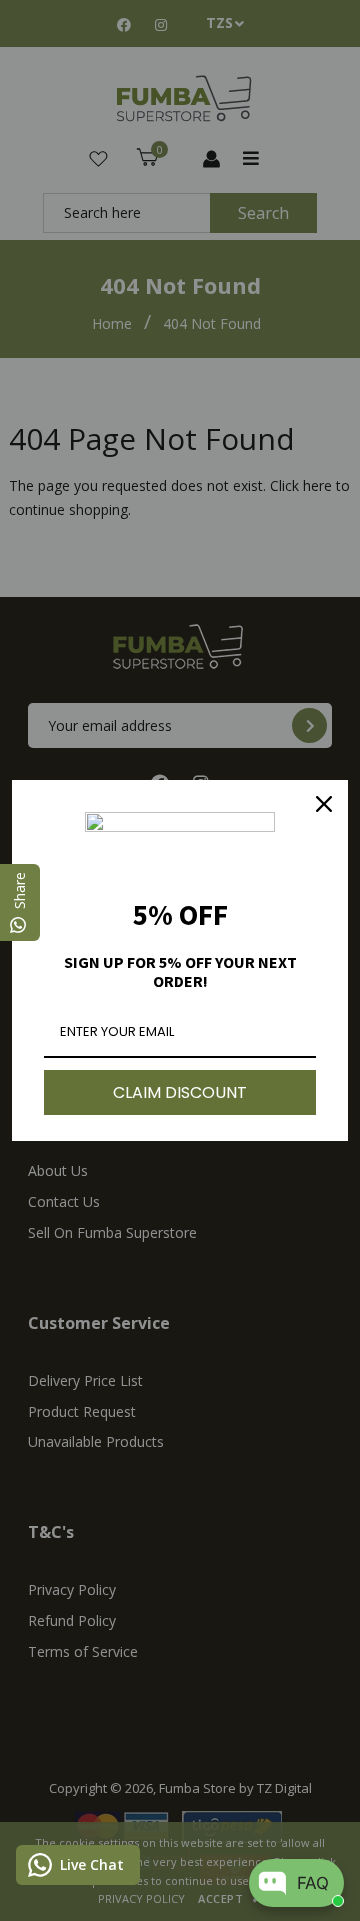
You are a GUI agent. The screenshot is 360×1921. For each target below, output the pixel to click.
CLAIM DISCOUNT (180, 1092)
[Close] (324, 804)
